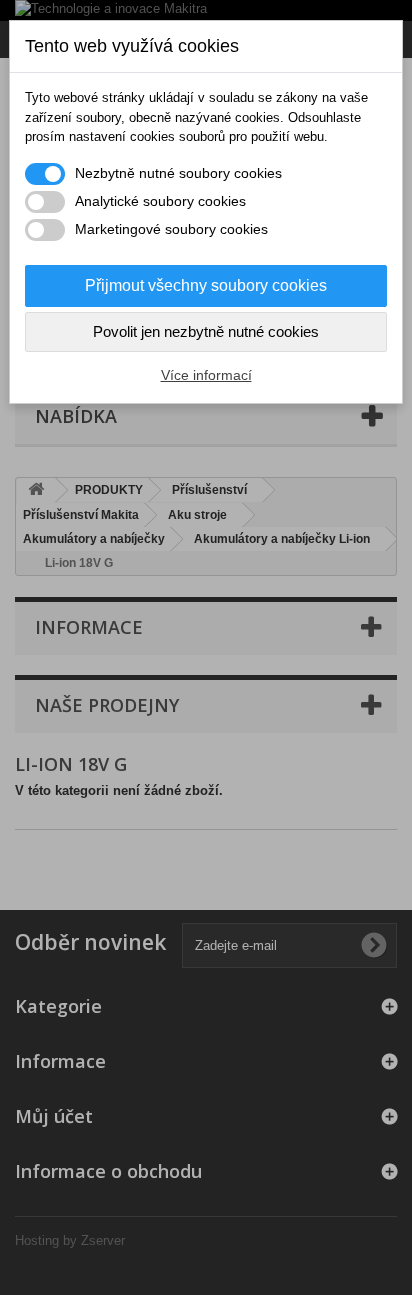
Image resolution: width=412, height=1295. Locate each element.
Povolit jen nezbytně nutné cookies (206, 331)
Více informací (206, 375)
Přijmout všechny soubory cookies (206, 285)
